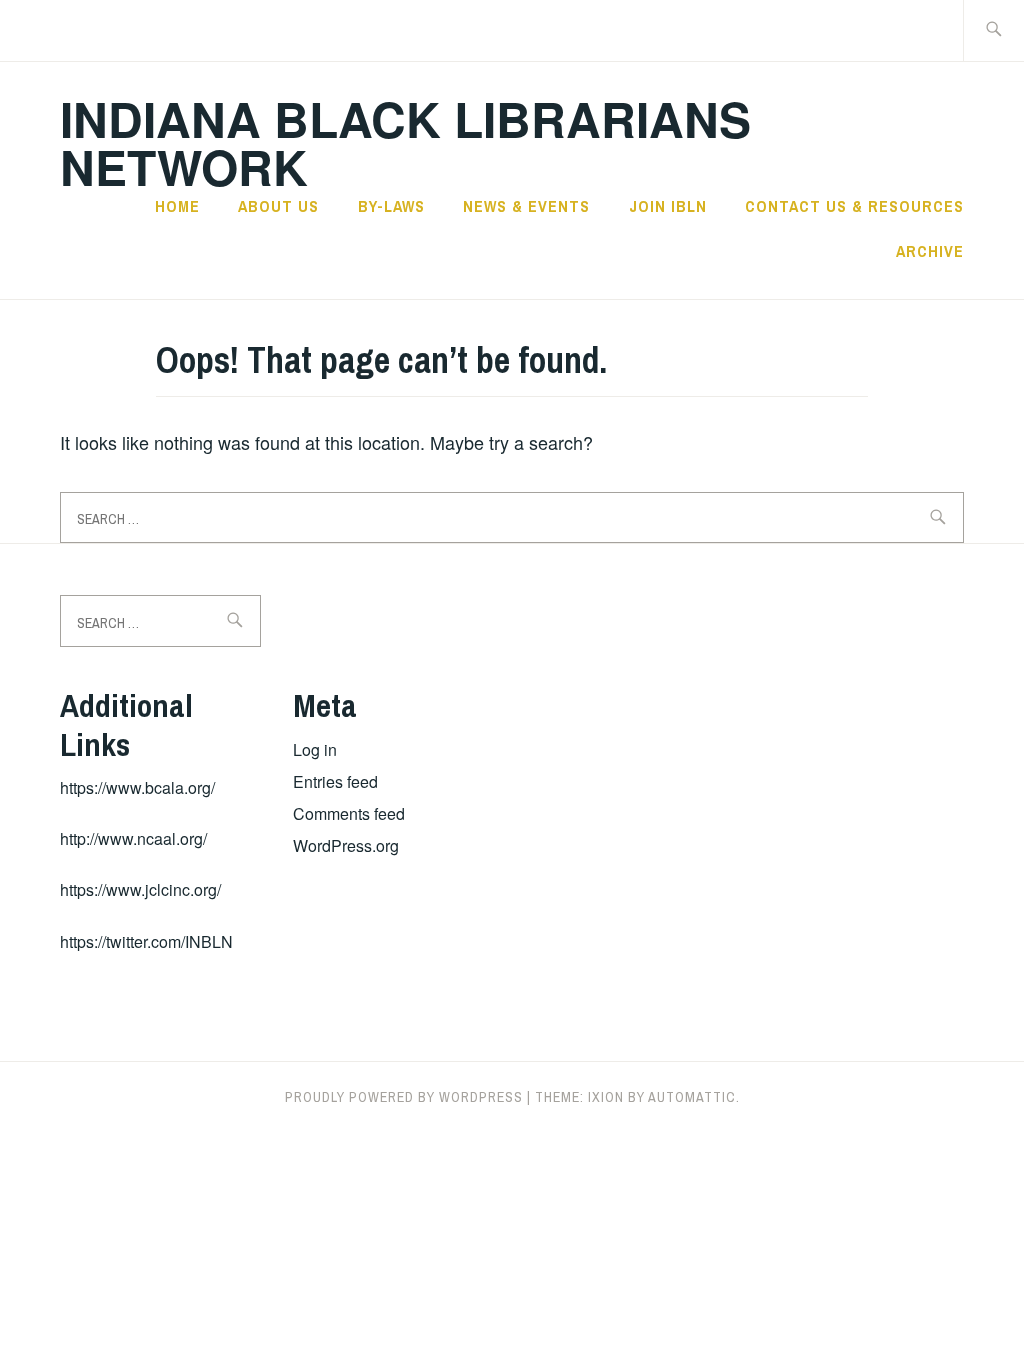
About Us (278, 206)
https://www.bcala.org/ (137, 787)
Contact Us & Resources (854, 206)
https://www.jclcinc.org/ (140, 889)
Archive (930, 251)
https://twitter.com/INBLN (146, 941)
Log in (315, 749)
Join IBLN (668, 206)
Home (177, 206)
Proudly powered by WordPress (404, 1097)
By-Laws (391, 206)
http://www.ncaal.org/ (133, 838)
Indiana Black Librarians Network (405, 142)
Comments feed (349, 813)
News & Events (526, 206)
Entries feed (335, 781)
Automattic (692, 1097)
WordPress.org (346, 845)
